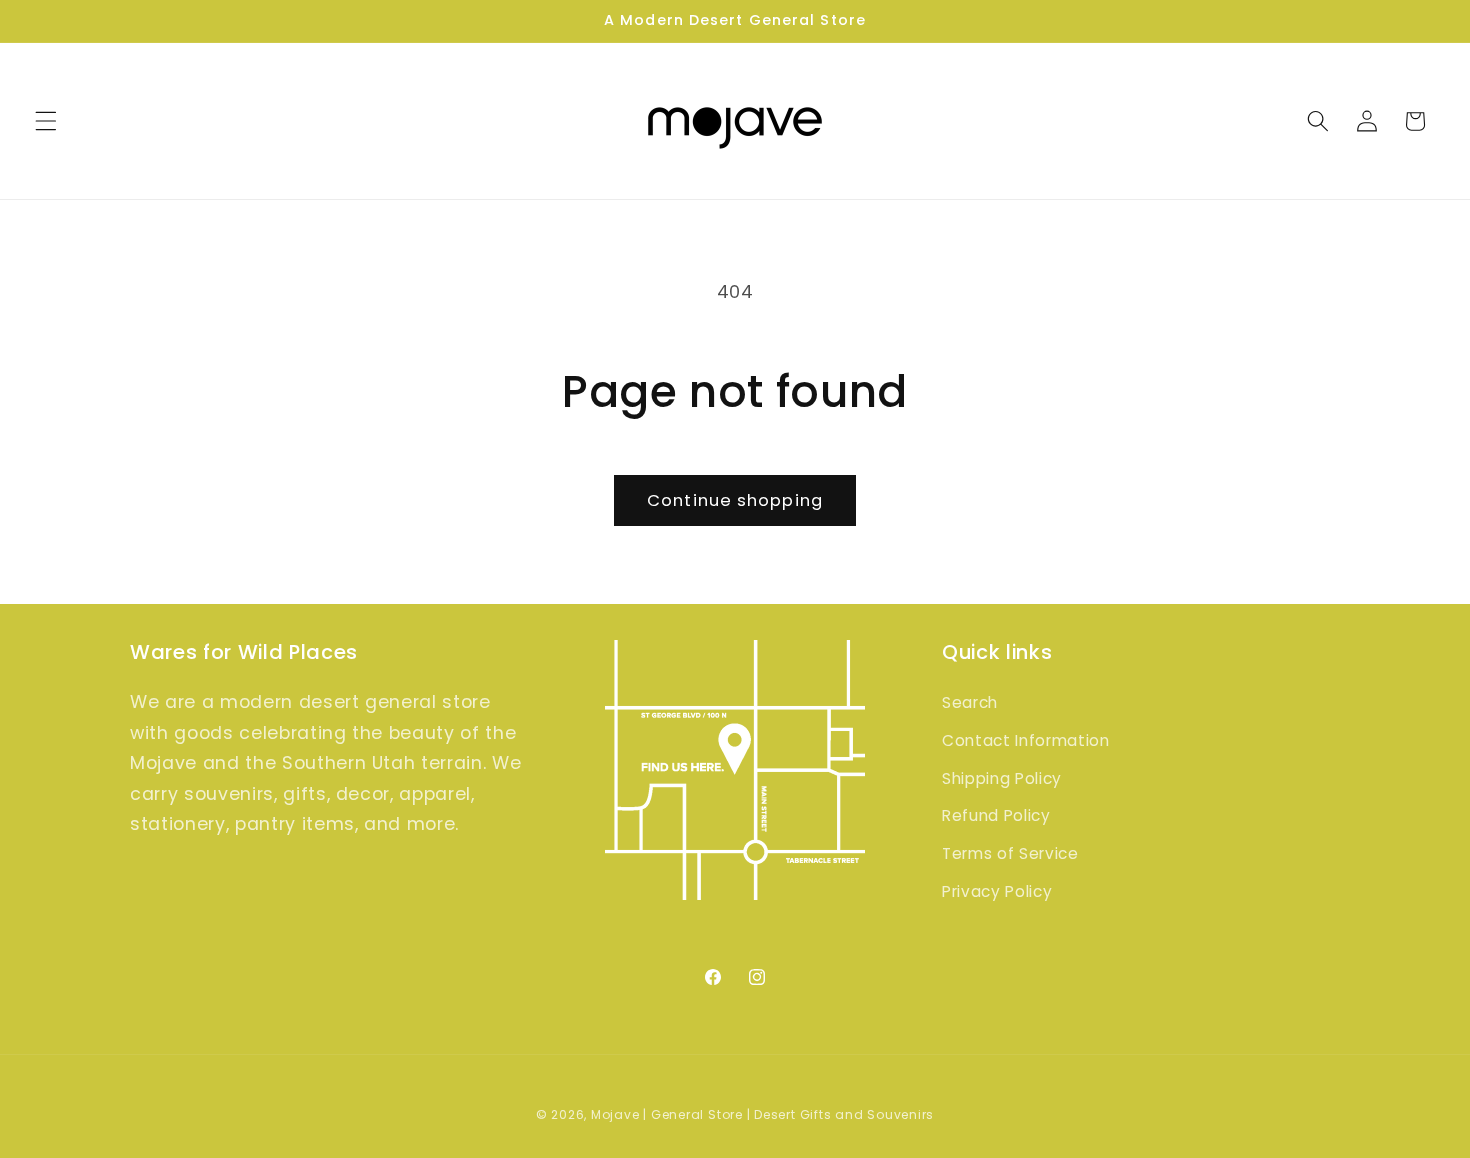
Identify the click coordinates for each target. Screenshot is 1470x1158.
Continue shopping (735, 500)
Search (970, 702)
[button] (46, 121)
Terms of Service (1010, 853)
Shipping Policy (1002, 778)
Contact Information (1026, 740)
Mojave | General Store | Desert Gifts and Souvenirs (762, 1114)
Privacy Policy (997, 891)
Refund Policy (996, 815)
